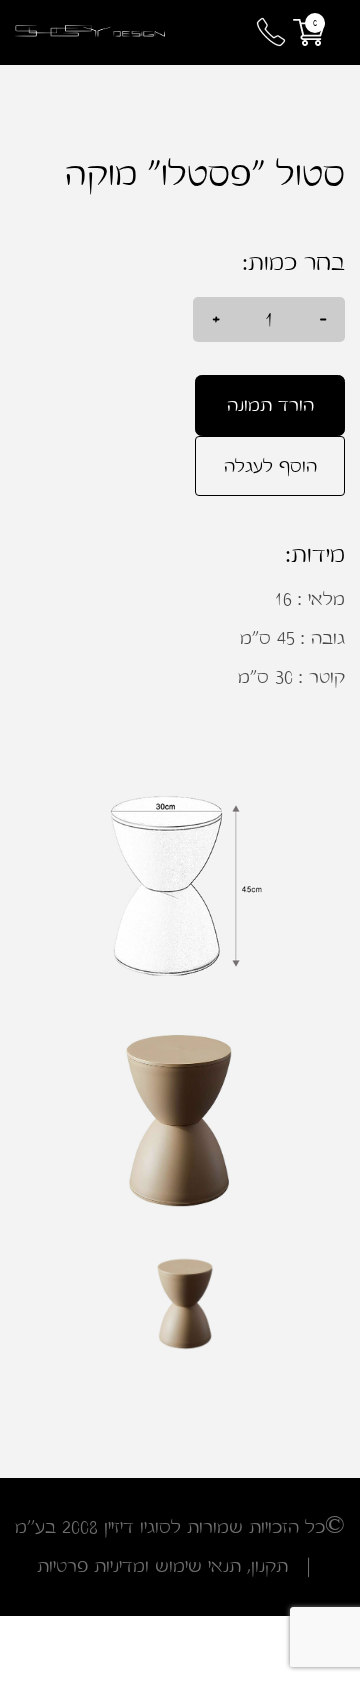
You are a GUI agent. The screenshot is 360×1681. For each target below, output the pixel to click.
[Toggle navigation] (215, 32)
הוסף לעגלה (88, 405)
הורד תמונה (270, 405)
